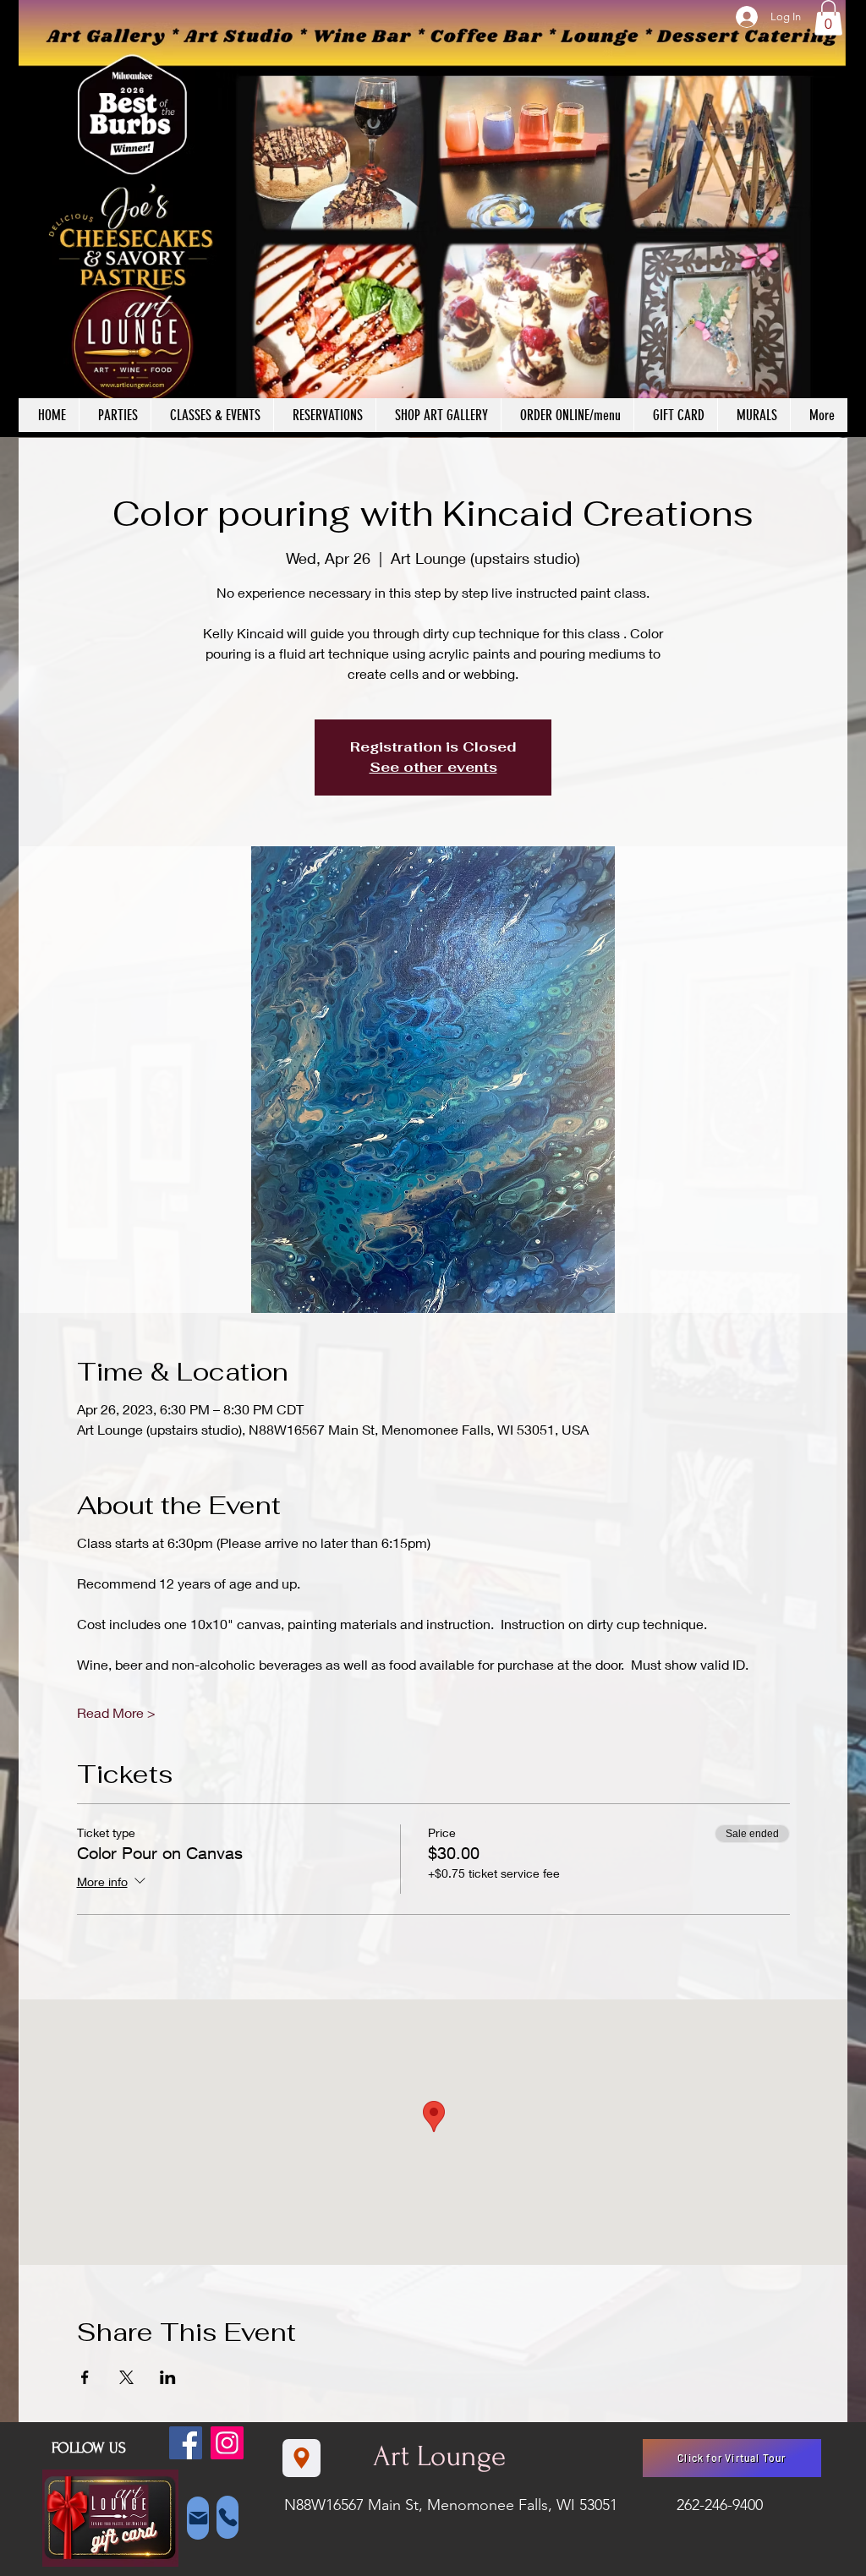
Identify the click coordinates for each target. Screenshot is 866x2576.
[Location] (301, 2458)
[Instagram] (227, 2443)
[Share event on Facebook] (85, 2377)
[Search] (830, 219)
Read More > (116, 1712)
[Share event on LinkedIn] (168, 2377)
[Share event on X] (126, 2377)
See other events (433, 767)
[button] (828, 18)
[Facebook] (186, 2443)
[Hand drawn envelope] (110, 2519)
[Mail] (198, 2518)
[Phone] (227, 2517)
